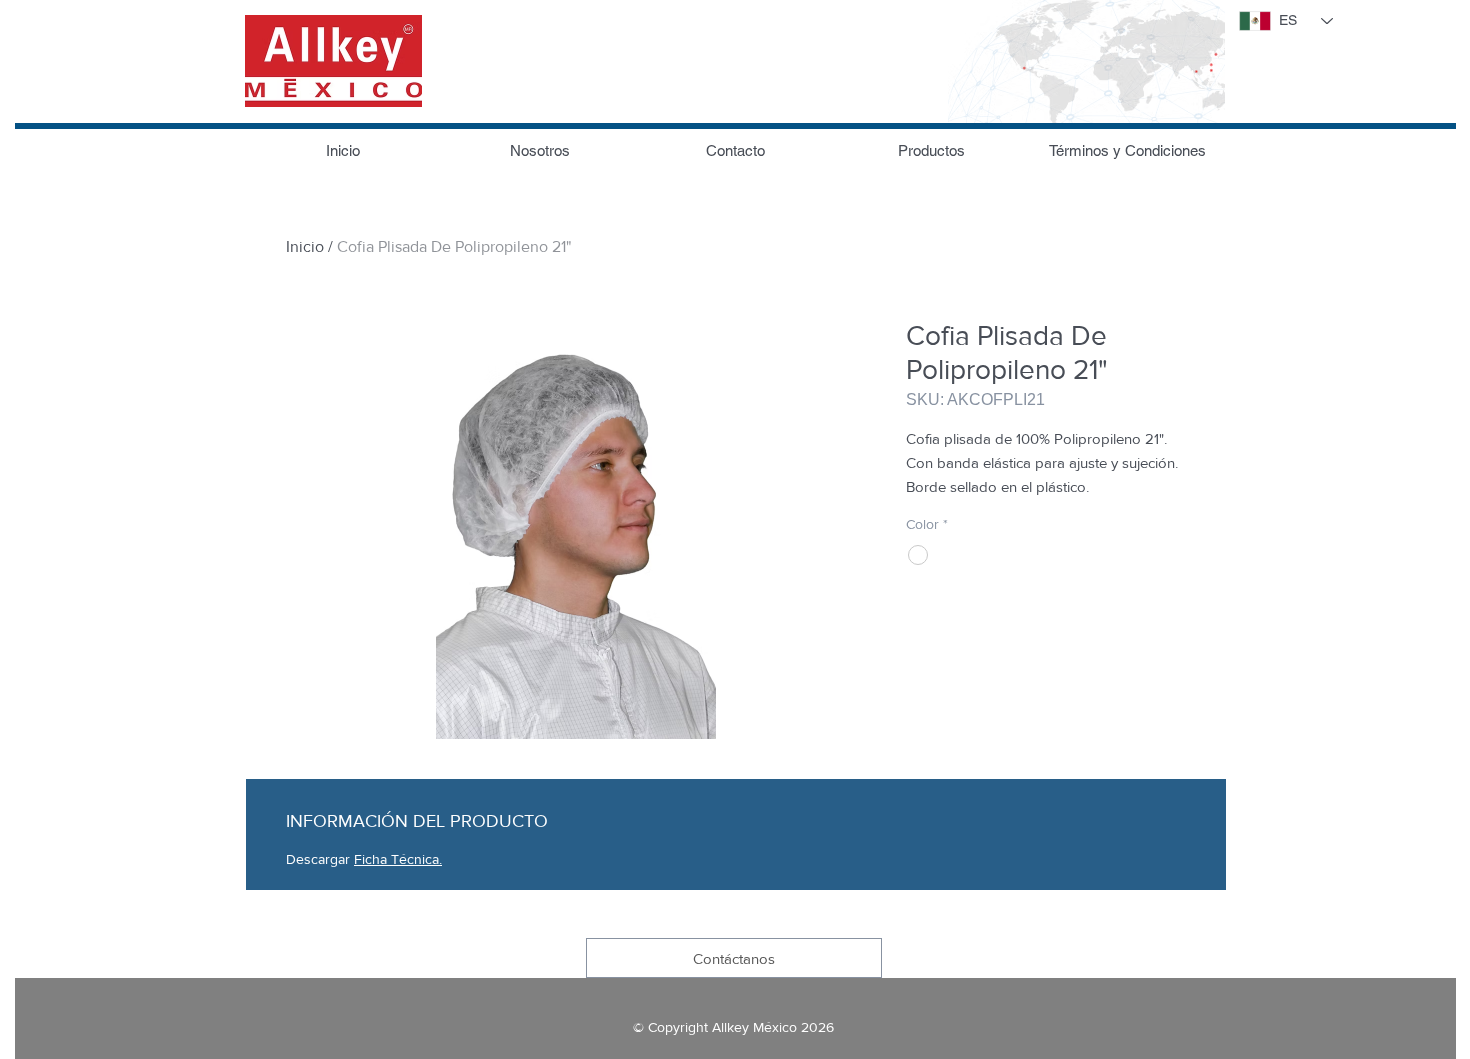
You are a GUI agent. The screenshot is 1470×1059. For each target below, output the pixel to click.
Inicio (305, 246)
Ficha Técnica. (398, 859)
